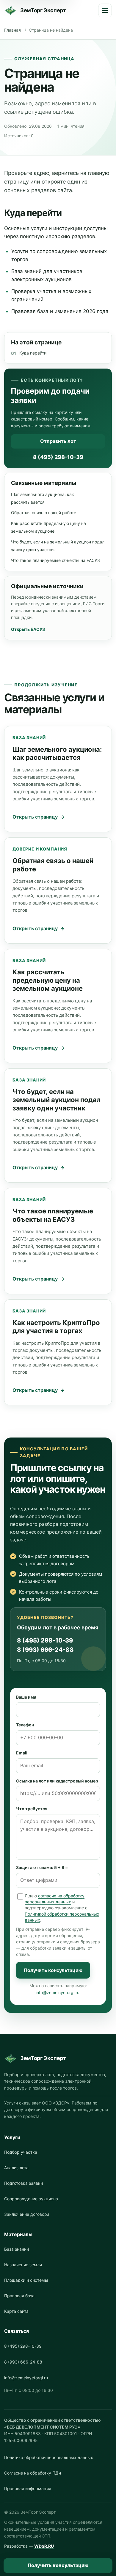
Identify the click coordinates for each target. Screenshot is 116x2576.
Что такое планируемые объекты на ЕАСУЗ (55, 560)
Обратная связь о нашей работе (44, 513)
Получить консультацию (53, 1970)
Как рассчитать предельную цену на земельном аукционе (48, 980)
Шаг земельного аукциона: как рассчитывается (57, 754)
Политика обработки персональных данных (49, 2457)
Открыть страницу (35, 817)
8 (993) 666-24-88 (45, 1650)
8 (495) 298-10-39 (58, 457)
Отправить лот (58, 441)
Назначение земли (23, 2265)
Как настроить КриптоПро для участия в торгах (56, 1327)
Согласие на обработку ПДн (33, 2473)
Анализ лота (16, 2168)
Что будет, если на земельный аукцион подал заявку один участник (57, 1100)
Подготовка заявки (23, 2183)
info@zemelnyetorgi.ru (58, 1992)
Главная (12, 30)
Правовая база (19, 2296)
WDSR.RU (44, 2546)
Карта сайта (16, 2311)
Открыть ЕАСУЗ (28, 629)
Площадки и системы (26, 2280)
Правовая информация (28, 2488)
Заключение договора (27, 2214)
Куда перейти (33, 353)
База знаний (17, 2249)
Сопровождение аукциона (31, 2199)
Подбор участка (21, 2152)
